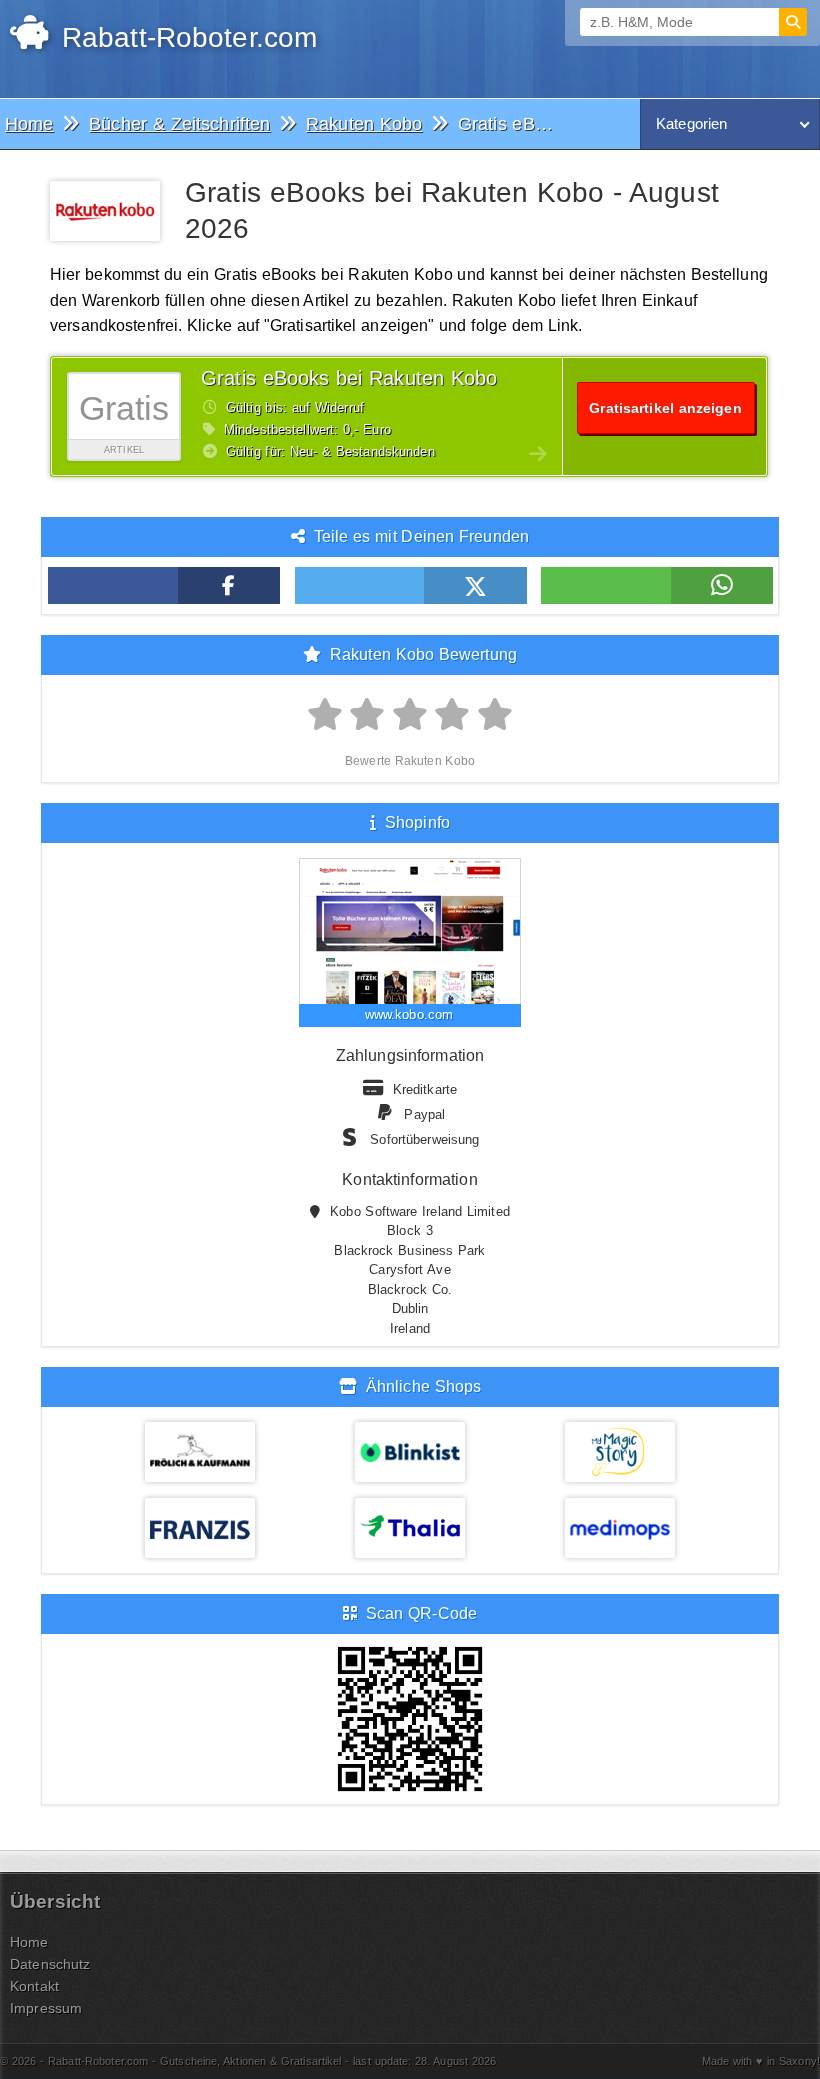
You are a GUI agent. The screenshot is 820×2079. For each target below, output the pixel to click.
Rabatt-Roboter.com (185, 37)
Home (29, 1942)
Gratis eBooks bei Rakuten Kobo (349, 378)
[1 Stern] (325, 715)
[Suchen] (793, 22)
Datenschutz (50, 1964)
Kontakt (34, 1986)
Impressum (46, 2008)
